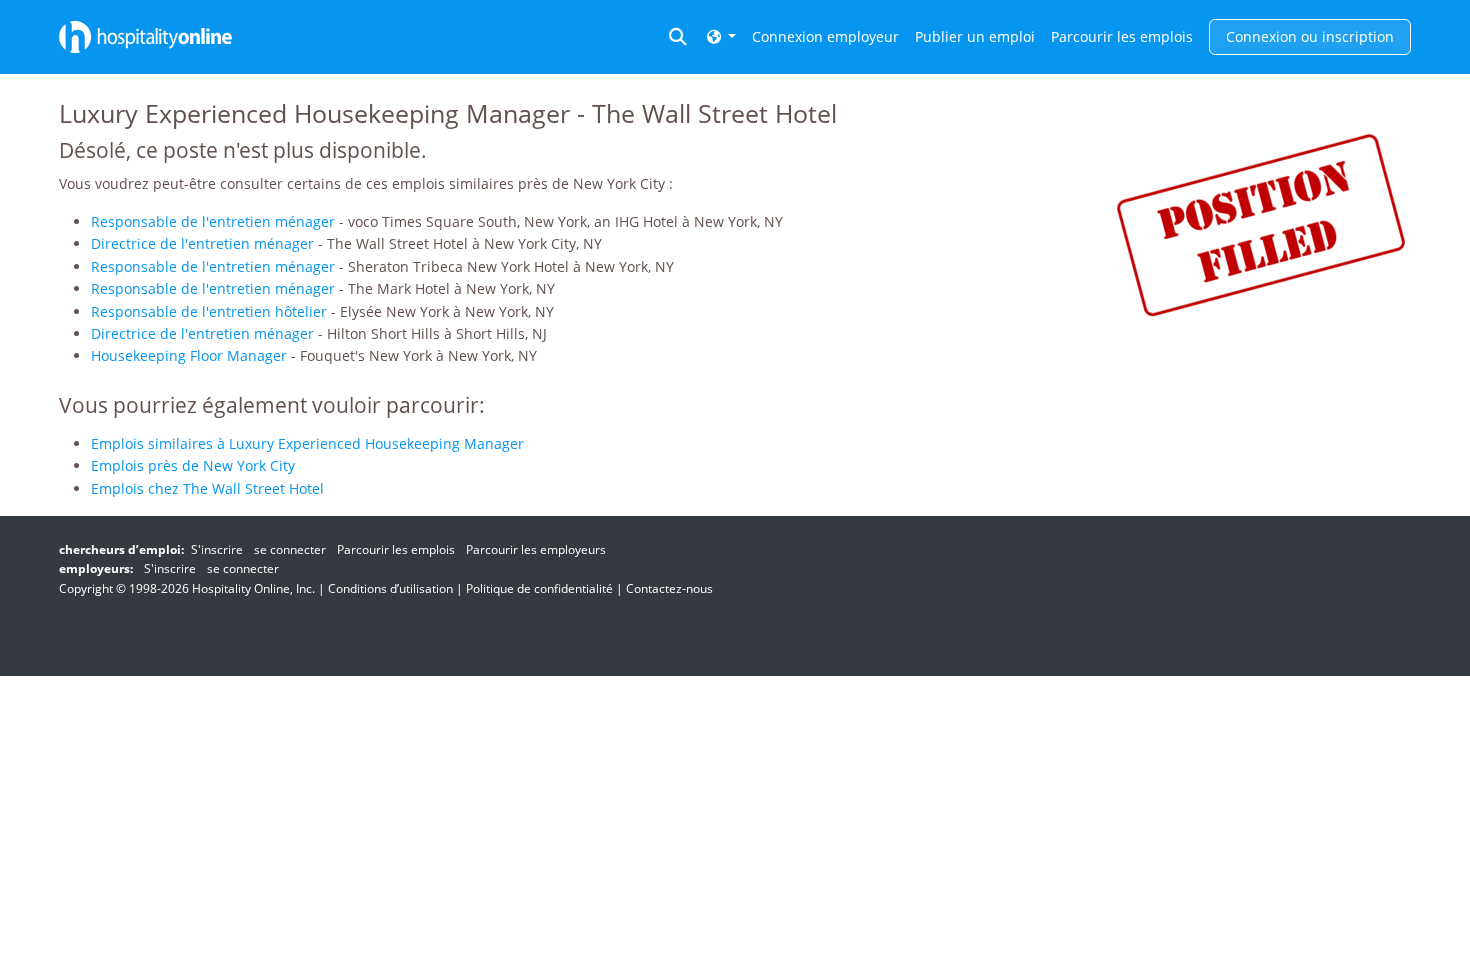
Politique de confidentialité (539, 588)
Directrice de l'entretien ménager (202, 243)
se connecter (290, 549)
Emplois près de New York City (193, 465)
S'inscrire (217, 549)
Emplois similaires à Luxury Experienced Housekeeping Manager (307, 443)
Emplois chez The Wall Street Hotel (207, 488)
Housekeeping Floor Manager (189, 355)
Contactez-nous (669, 588)
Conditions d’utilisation (390, 588)
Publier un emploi (975, 36)
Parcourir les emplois (1122, 36)
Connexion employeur (825, 36)
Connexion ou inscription (1310, 36)
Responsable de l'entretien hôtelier (209, 311)
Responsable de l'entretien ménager (213, 221)
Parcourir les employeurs (536, 549)
